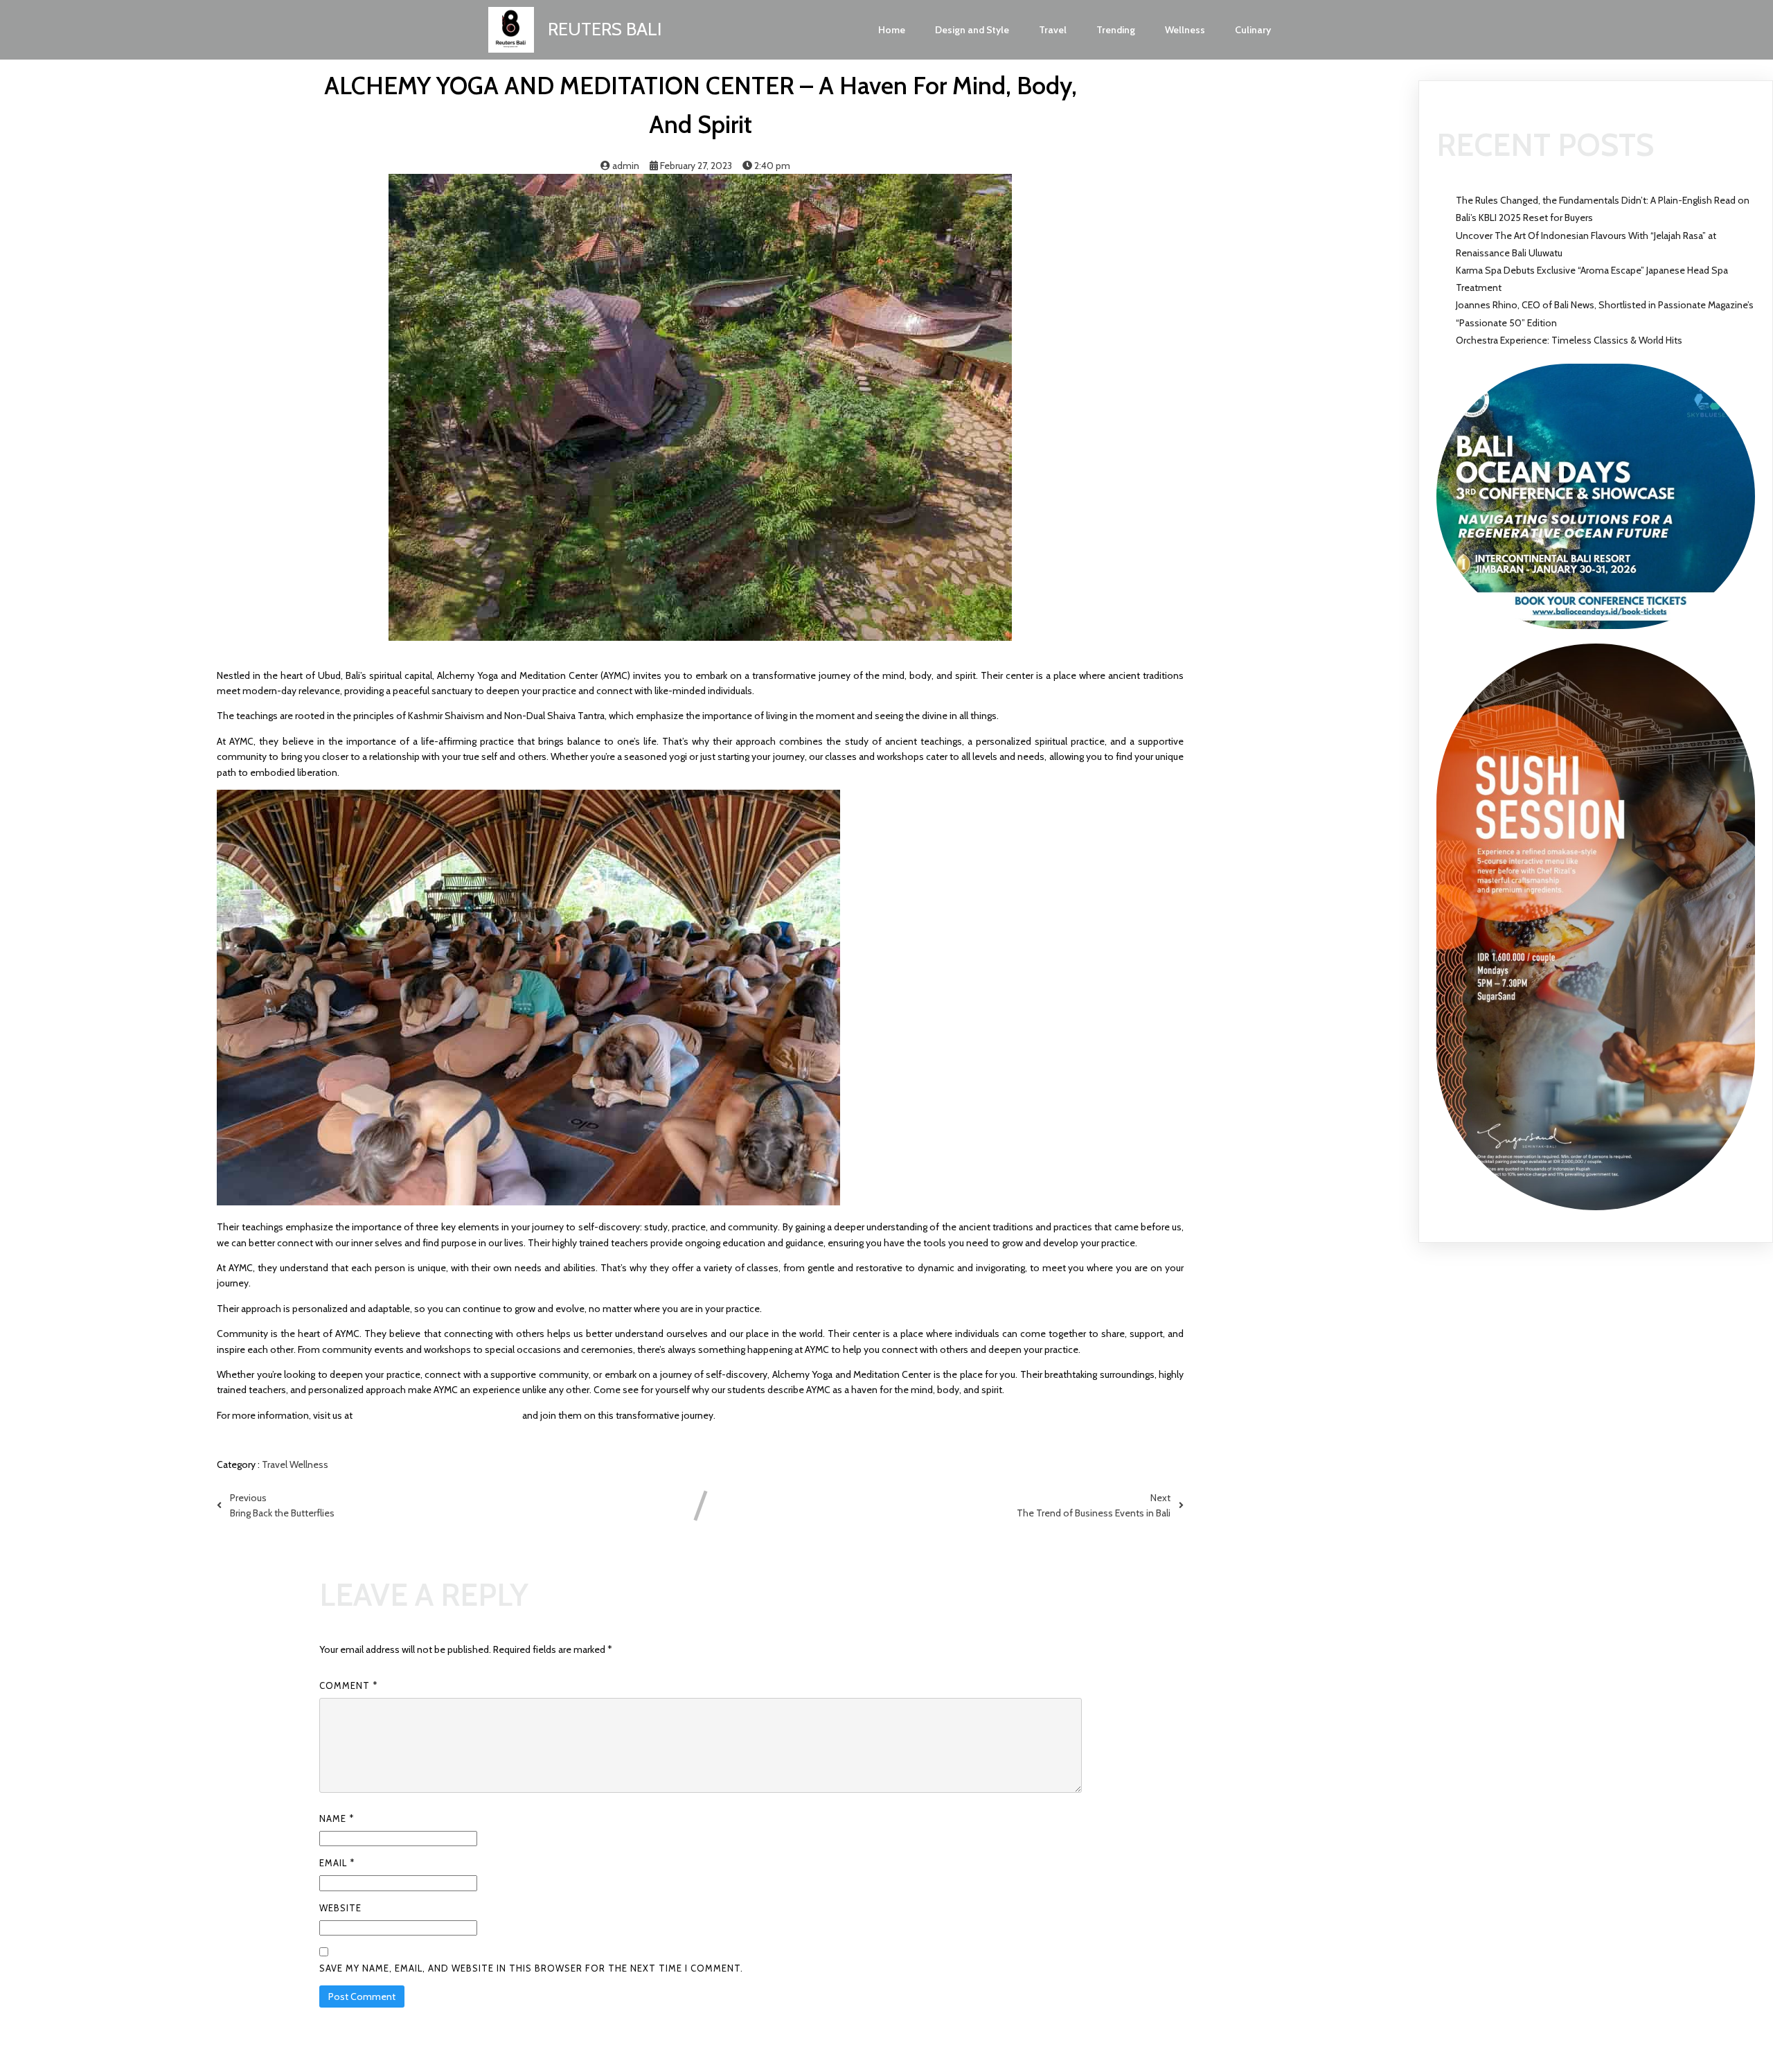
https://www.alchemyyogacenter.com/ (437, 1415)
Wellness (309, 1464)
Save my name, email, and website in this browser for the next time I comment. (531, 1968)
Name (337, 1818)
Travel (276, 1464)
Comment (348, 1685)
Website (340, 1908)
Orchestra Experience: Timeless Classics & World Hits (1569, 340)
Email (337, 1863)
